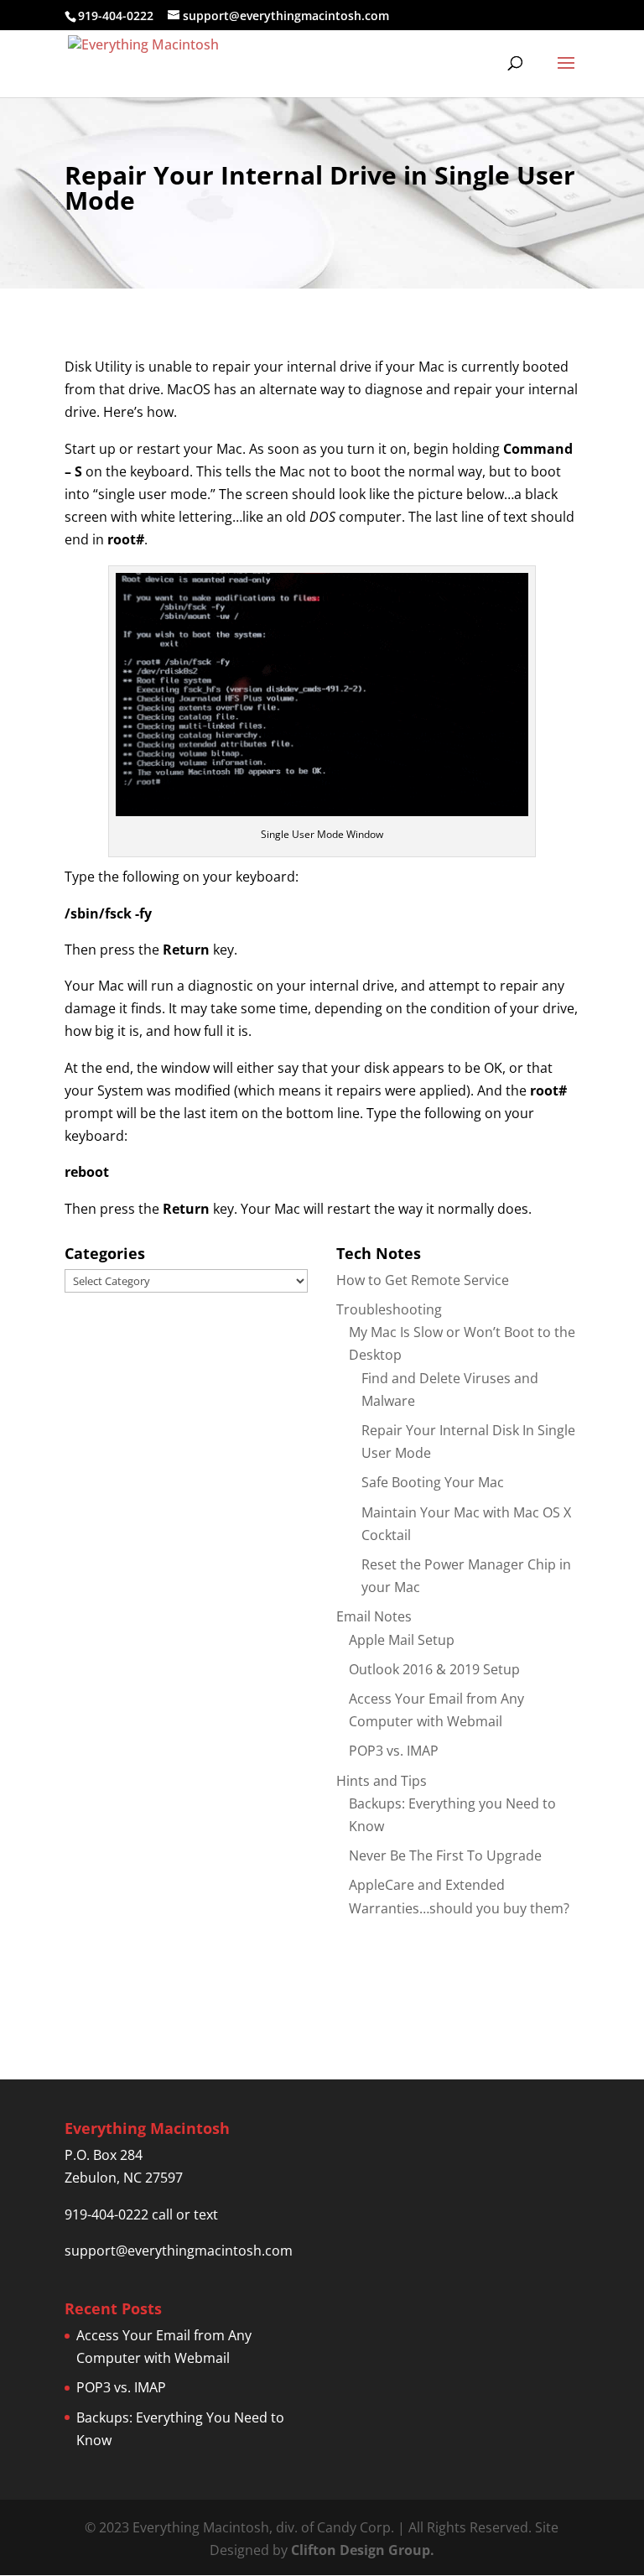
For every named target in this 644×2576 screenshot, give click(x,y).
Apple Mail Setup (402, 1640)
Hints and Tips (382, 1781)
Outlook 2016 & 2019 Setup (434, 1669)
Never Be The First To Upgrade (445, 1855)
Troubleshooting (389, 1309)
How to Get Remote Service (423, 1280)
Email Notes (374, 1616)
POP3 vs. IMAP (394, 1751)
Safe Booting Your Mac (433, 1482)
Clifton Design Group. (363, 2550)
